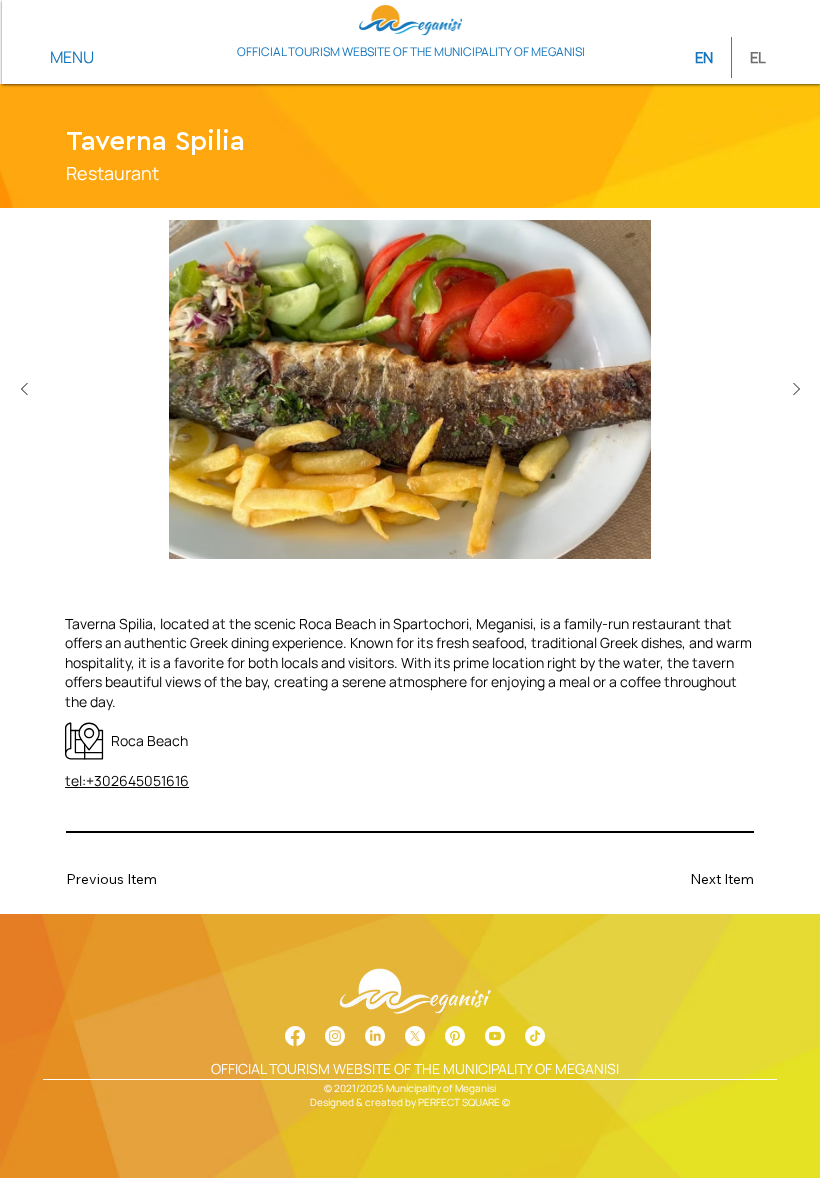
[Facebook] (295, 1036)
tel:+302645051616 (127, 780)
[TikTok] (535, 1036)
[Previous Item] (24, 390)
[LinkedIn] (375, 1036)
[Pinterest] (455, 1036)
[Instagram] (335, 1036)
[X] (415, 1036)
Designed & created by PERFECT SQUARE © (410, 1102)
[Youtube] (495, 1036)
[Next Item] (796, 390)
